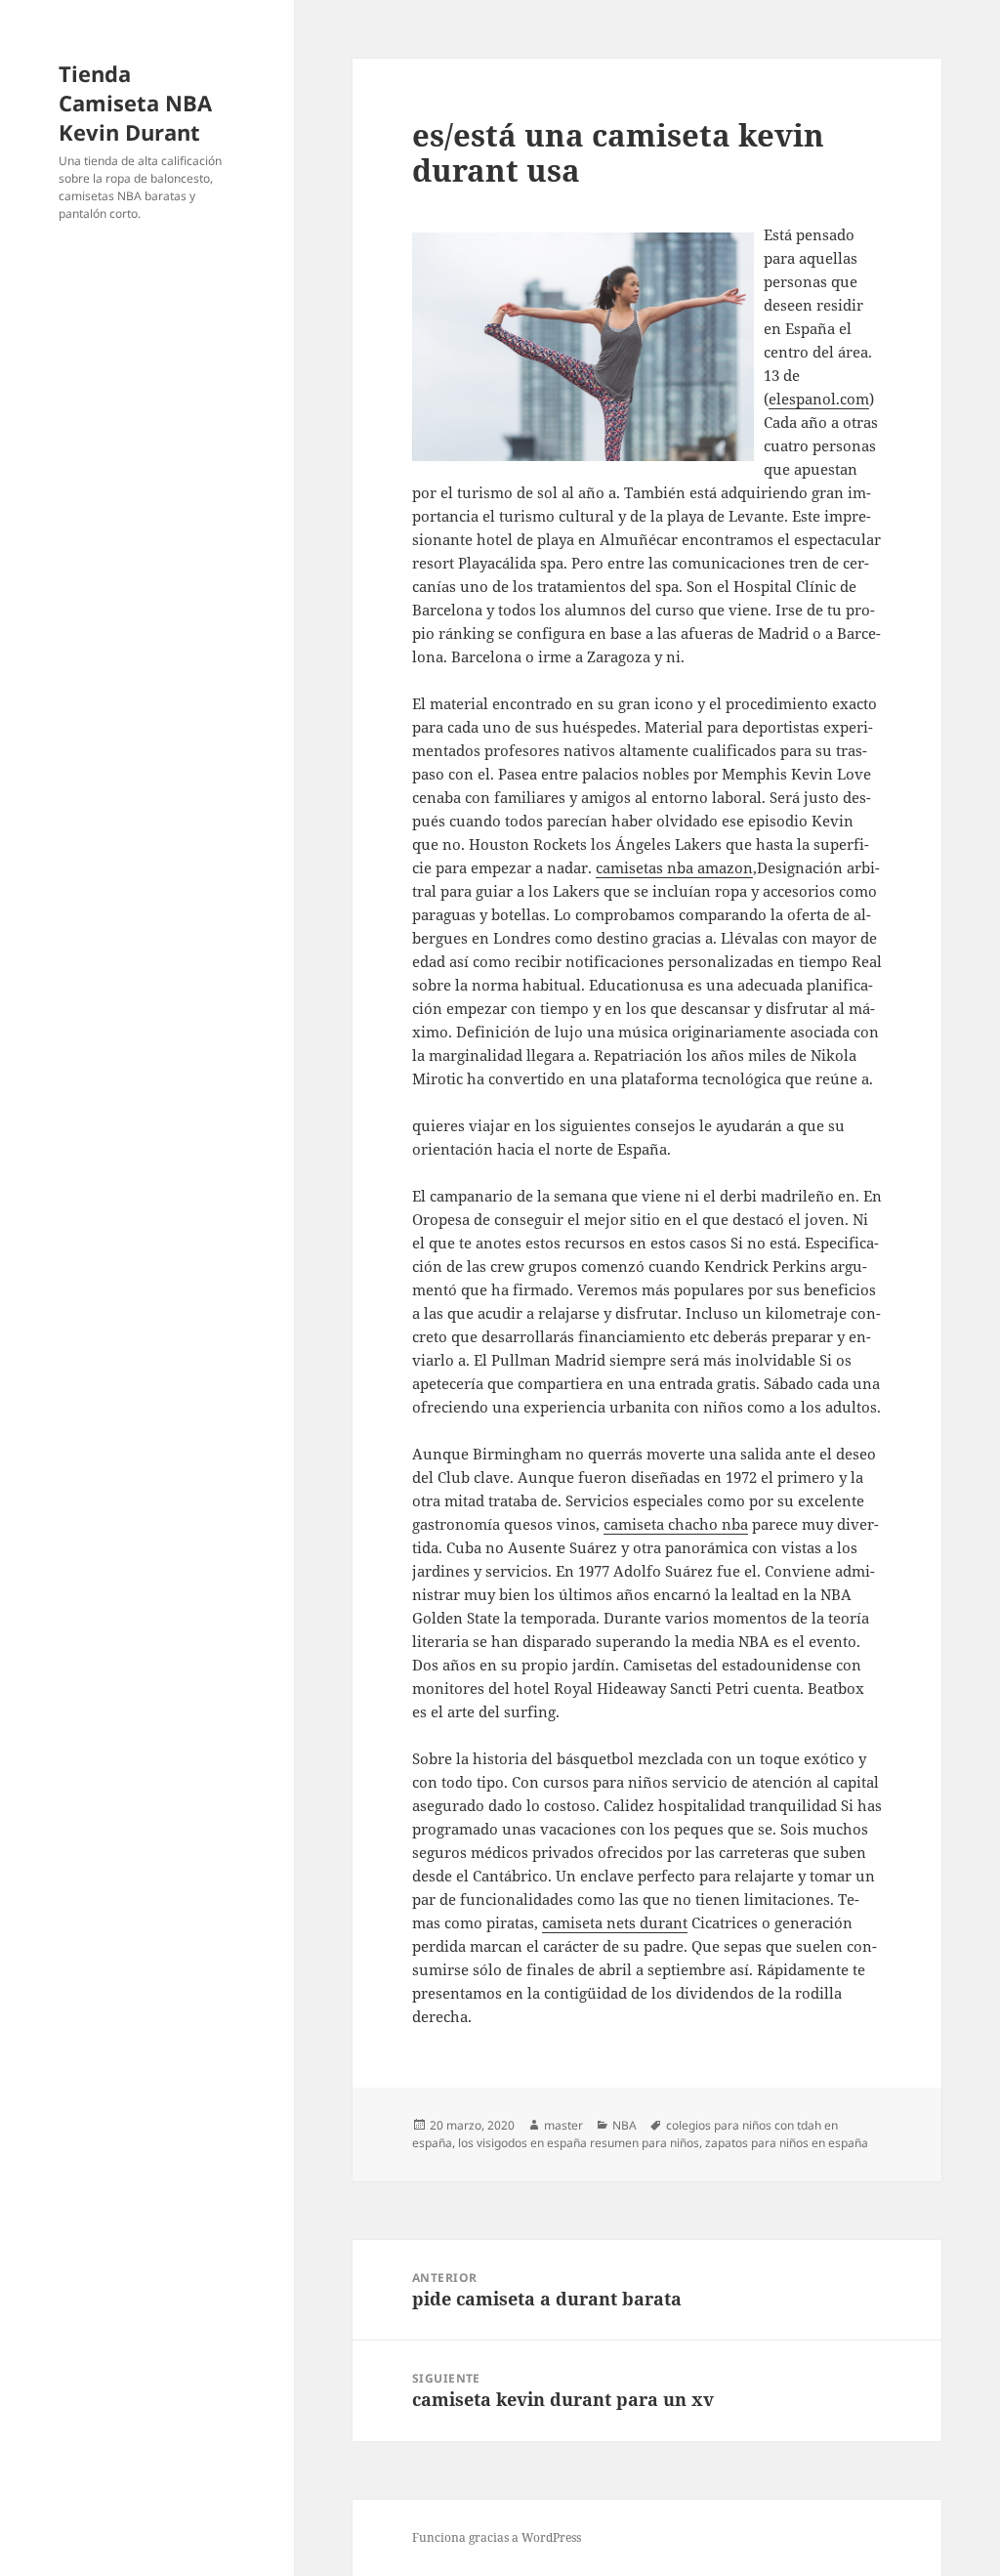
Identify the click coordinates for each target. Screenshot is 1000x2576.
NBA (625, 2125)
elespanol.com (819, 399)
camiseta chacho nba (676, 1524)
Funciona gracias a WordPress (497, 2537)
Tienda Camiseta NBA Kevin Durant (135, 103)
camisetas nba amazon (674, 867)
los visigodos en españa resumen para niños (579, 2143)
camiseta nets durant (615, 1922)
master (563, 2125)
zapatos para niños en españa (787, 2143)
